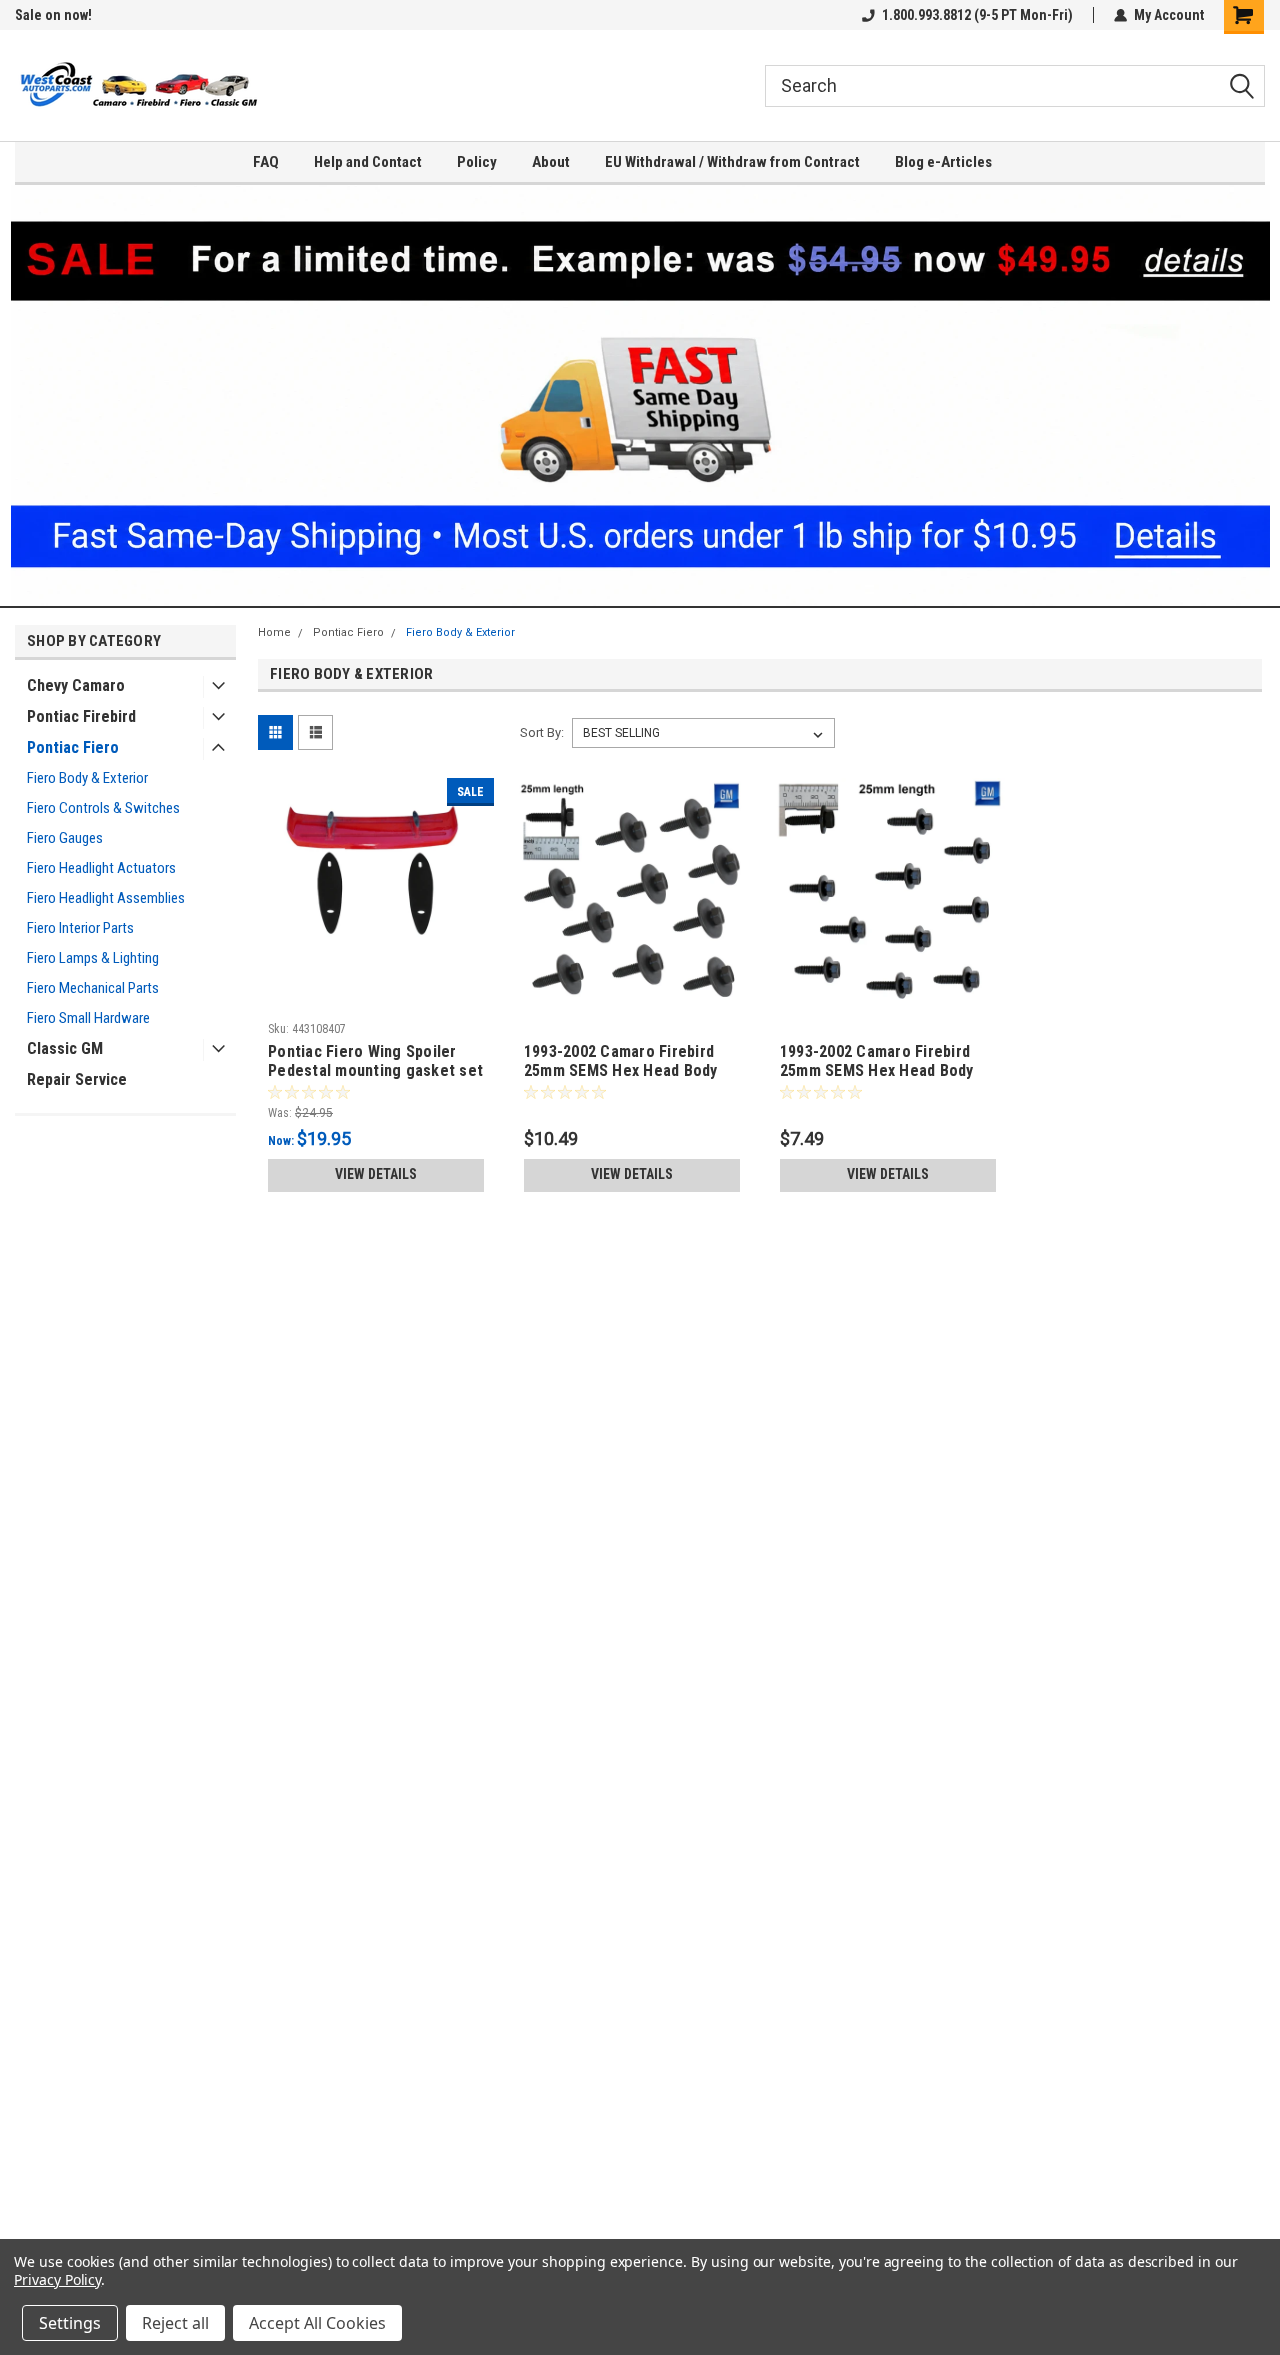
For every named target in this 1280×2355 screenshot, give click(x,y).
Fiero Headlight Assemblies (106, 898)
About (551, 162)
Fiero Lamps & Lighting (93, 958)
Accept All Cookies (317, 2323)
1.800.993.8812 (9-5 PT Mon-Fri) (977, 15)
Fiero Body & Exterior (87, 778)
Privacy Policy (57, 2279)
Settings (70, 2323)
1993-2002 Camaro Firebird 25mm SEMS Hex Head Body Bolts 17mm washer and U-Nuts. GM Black (877, 1062)
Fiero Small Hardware (88, 1018)
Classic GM (65, 1048)
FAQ (266, 162)
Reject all (175, 2323)
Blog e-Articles (943, 162)
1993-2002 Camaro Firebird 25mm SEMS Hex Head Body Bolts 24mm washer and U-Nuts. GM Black (621, 1062)
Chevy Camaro (76, 685)
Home (274, 632)
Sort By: (542, 732)
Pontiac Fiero (73, 747)
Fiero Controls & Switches (103, 808)
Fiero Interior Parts (80, 928)
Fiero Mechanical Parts (93, 988)
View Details (376, 1174)
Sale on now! (53, 15)
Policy (477, 162)
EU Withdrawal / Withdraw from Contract (732, 162)
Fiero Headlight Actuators (101, 868)
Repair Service (77, 1079)
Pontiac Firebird (81, 716)
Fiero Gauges (65, 838)
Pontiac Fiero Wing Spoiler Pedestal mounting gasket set (375, 1061)
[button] (640, 395)
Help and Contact (368, 162)
